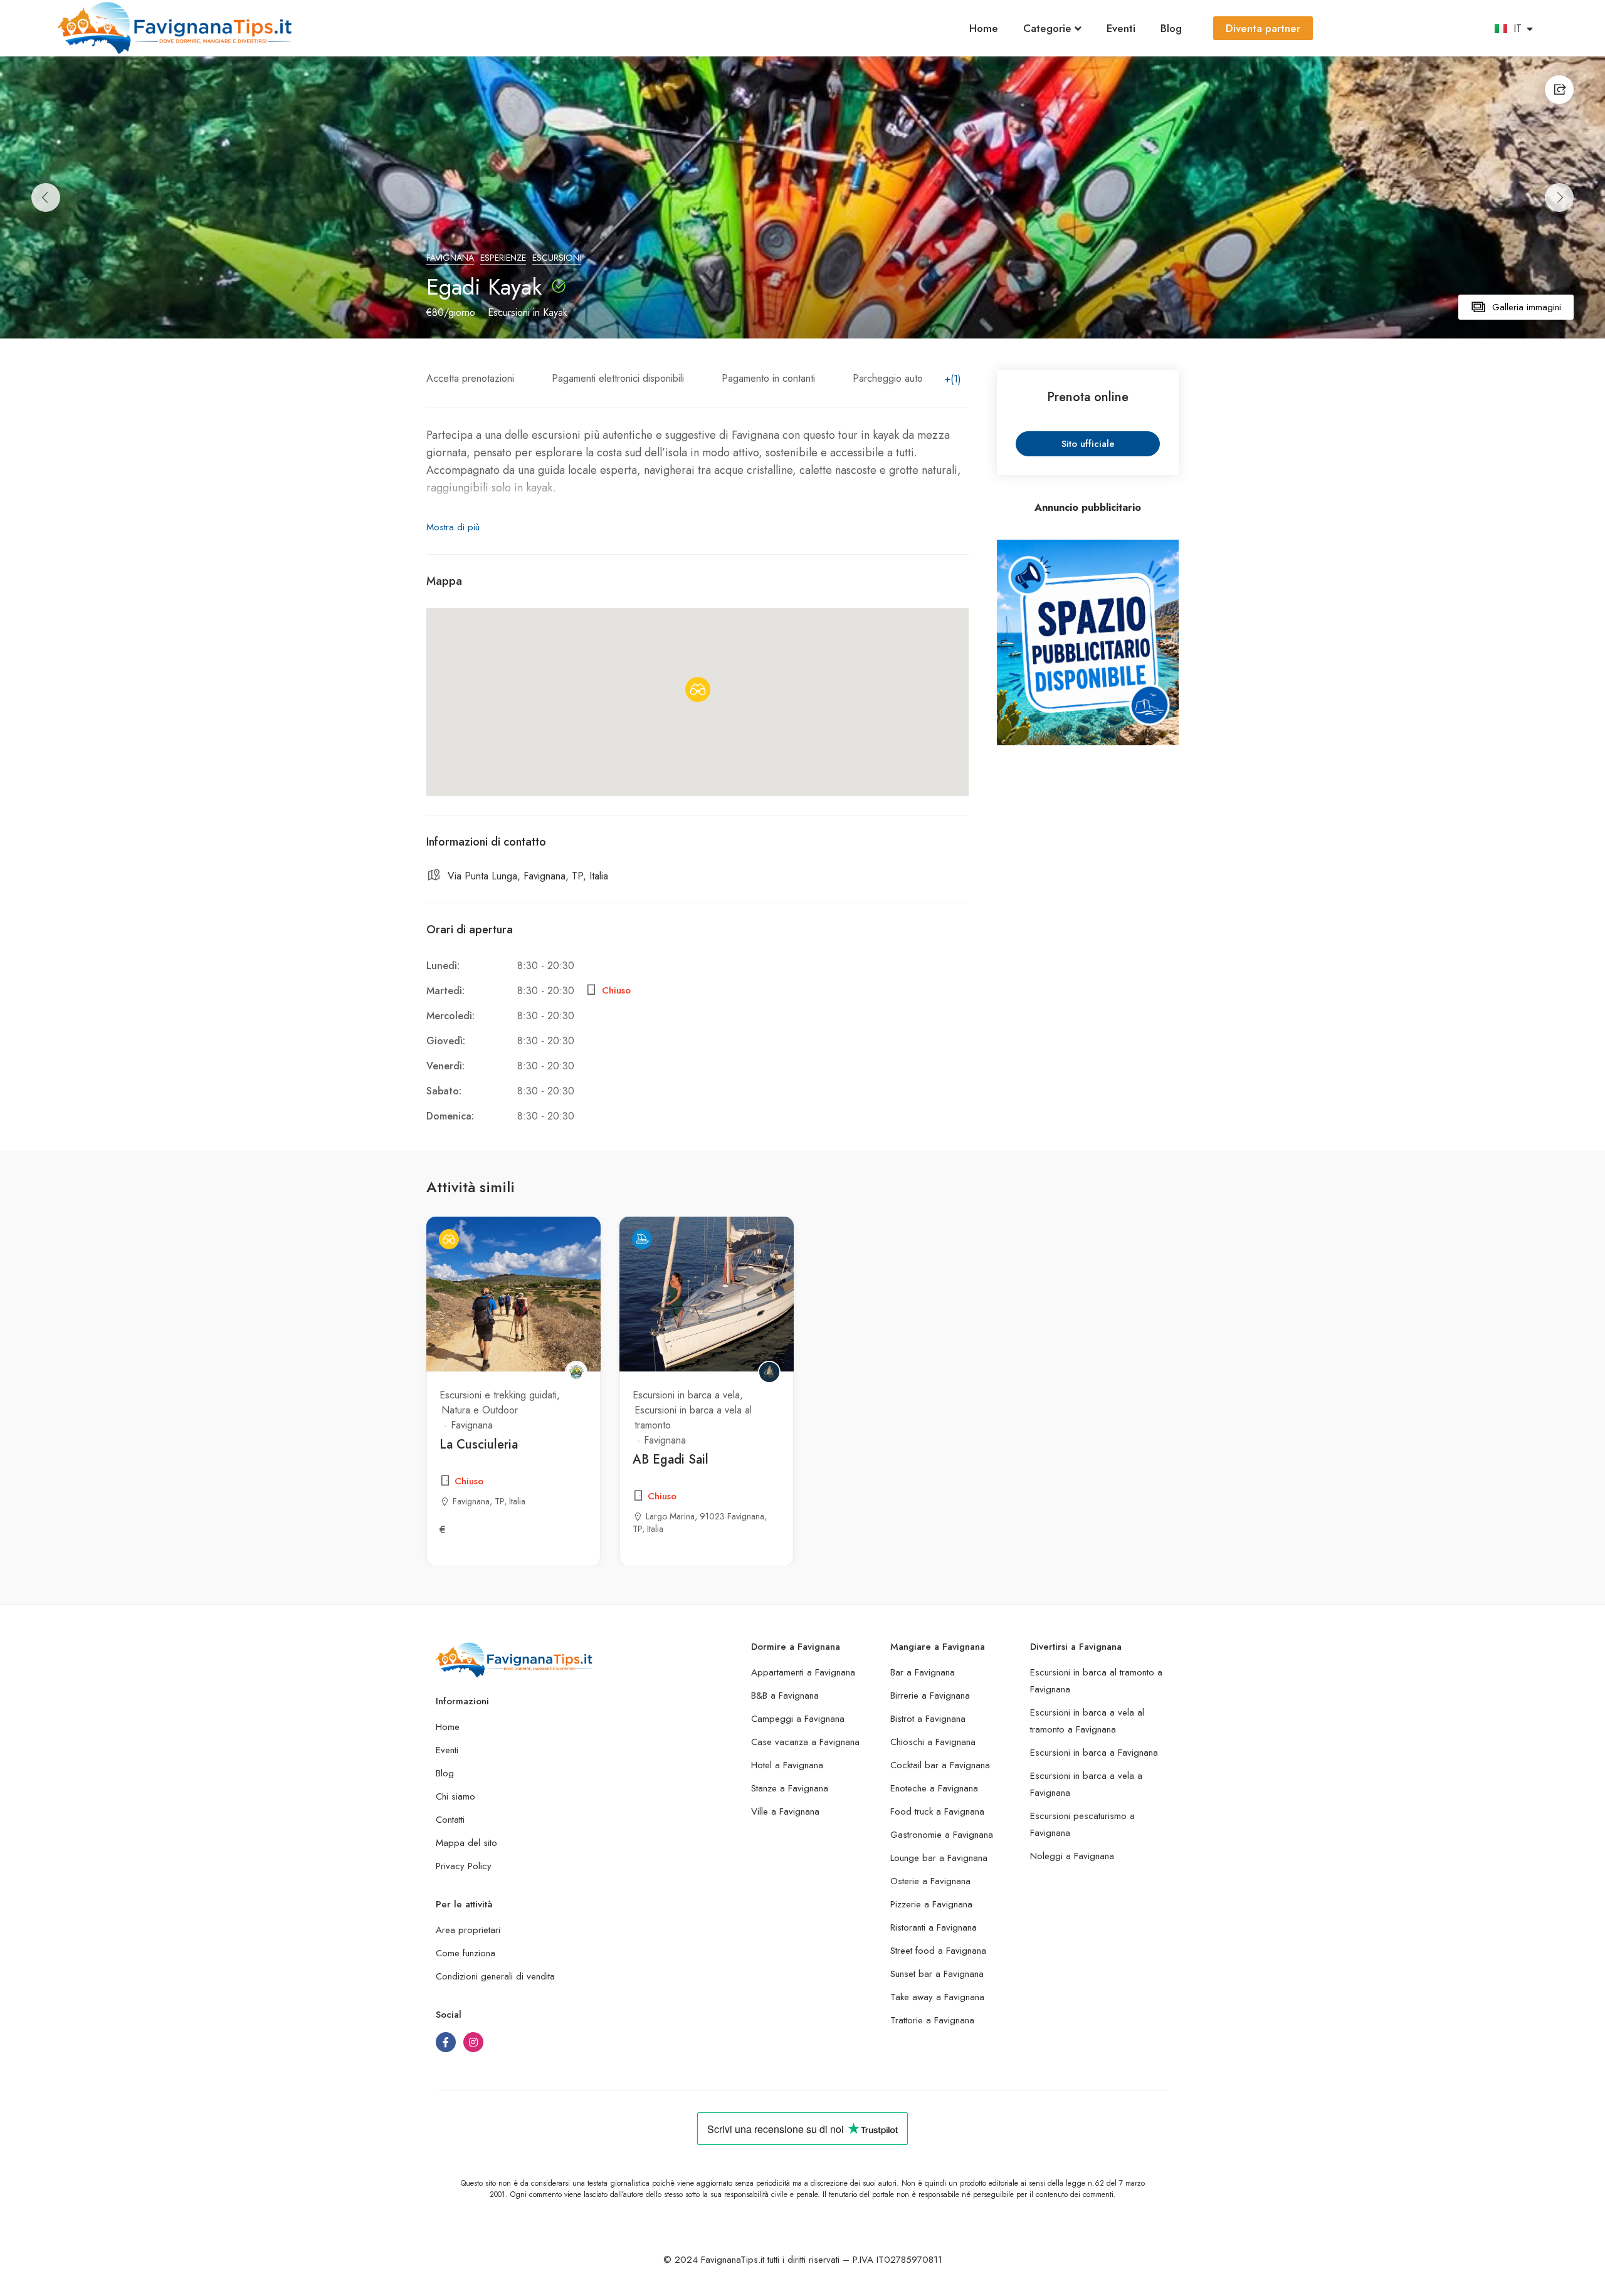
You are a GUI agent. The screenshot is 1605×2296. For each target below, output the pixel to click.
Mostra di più (453, 527)
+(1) (953, 379)
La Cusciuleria (479, 1444)
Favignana (450, 258)
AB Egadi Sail (671, 1460)
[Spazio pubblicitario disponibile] (1088, 643)
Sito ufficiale (1088, 444)
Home (984, 28)
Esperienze (503, 258)
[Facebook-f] (446, 2042)
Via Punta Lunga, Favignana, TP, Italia (528, 876)
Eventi (1121, 28)
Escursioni (557, 258)
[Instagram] (473, 2042)
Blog (1171, 28)
